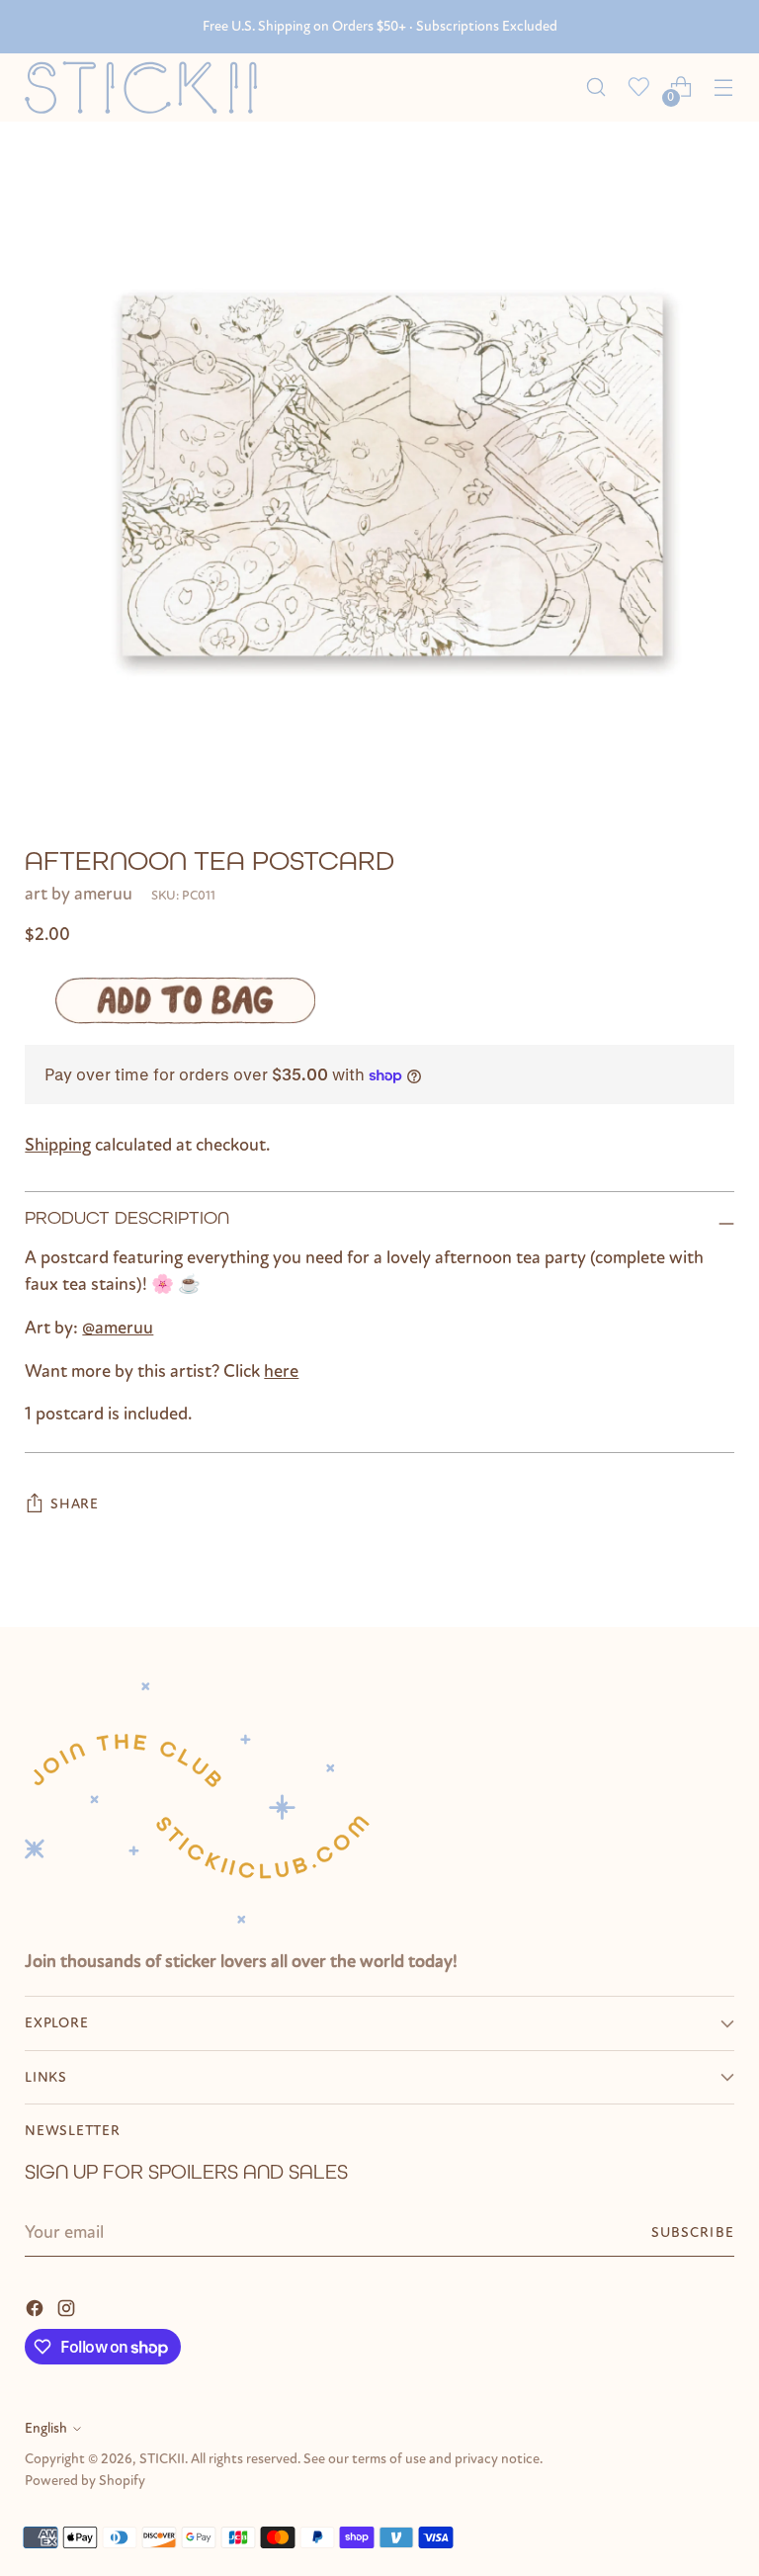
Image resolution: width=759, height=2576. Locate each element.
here (281, 1371)
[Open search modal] (596, 87)
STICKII (162, 2459)
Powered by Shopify (85, 2481)
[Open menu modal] (724, 87)
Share (75, 1504)
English (46, 2428)
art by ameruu (79, 894)
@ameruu (118, 1328)
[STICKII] (148, 87)
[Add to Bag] (184, 1000)
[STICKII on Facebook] (37, 2307)
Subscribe (693, 2233)
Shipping (58, 1145)
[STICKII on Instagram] (68, 2307)
